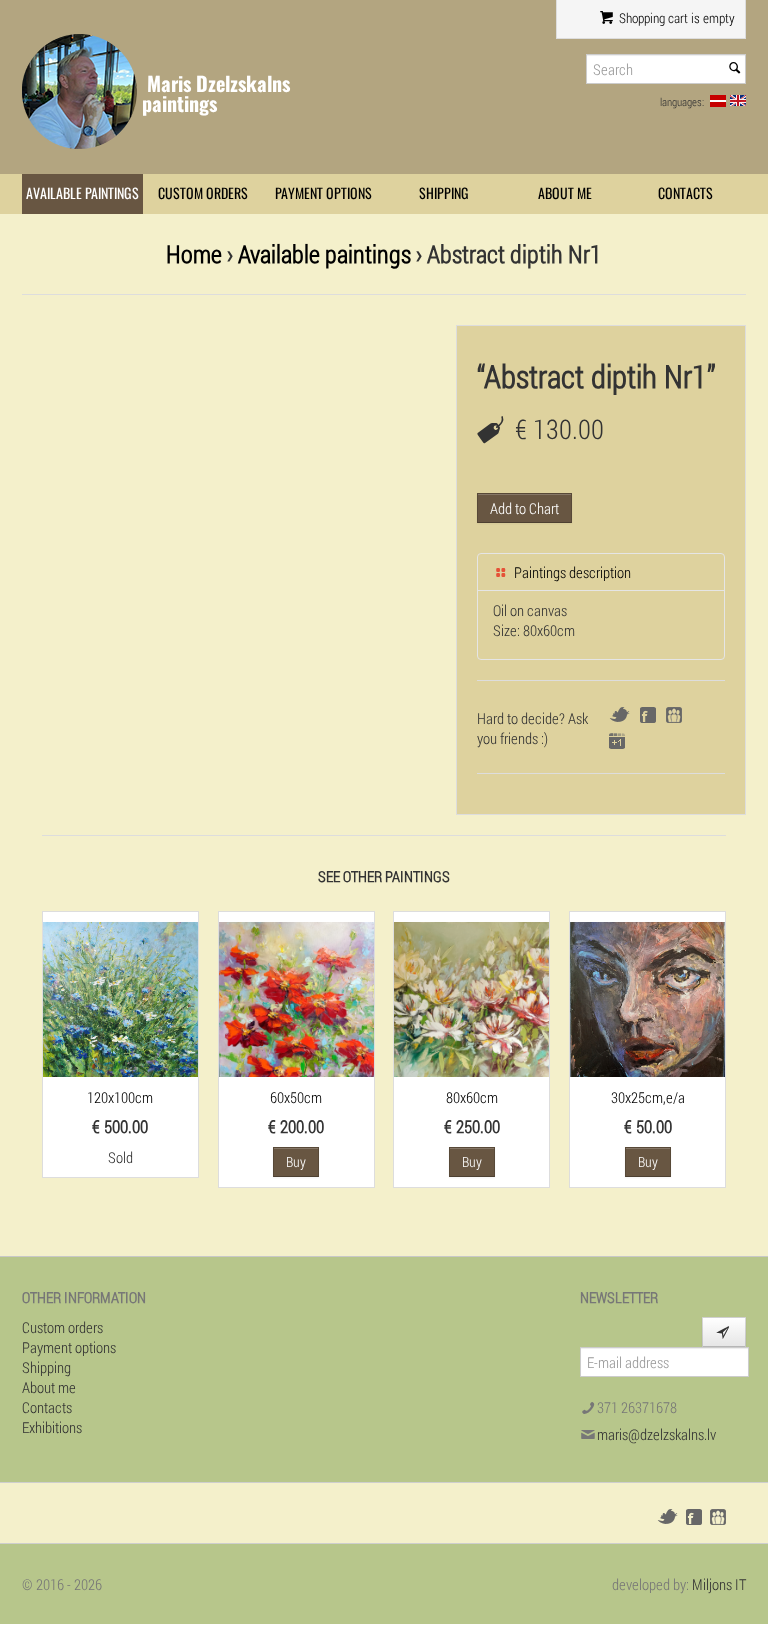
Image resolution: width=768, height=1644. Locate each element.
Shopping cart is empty (675, 18)
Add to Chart (524, 508)
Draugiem (674, 715)
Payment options (323, 193)
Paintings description (571, 572)
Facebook (648, 715)
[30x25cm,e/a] (647, 997)
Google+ (617, 741)
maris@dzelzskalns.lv (656, 1434)
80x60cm (472, 1097)
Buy (296, 1161)
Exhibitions (52, 1427)
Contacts (685, 193)
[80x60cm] (471, 997)
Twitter (619, 714)
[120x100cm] (120, 997)
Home (194, 253)
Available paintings (82, 193)
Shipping (444, 193)
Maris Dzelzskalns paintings (216, 93)
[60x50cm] (296, 997)
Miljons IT (719, 1584)
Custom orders (203, 193)
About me (565, 193)
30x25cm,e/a (648, 1097)
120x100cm (120, 1097)
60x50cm (296, 1097)
